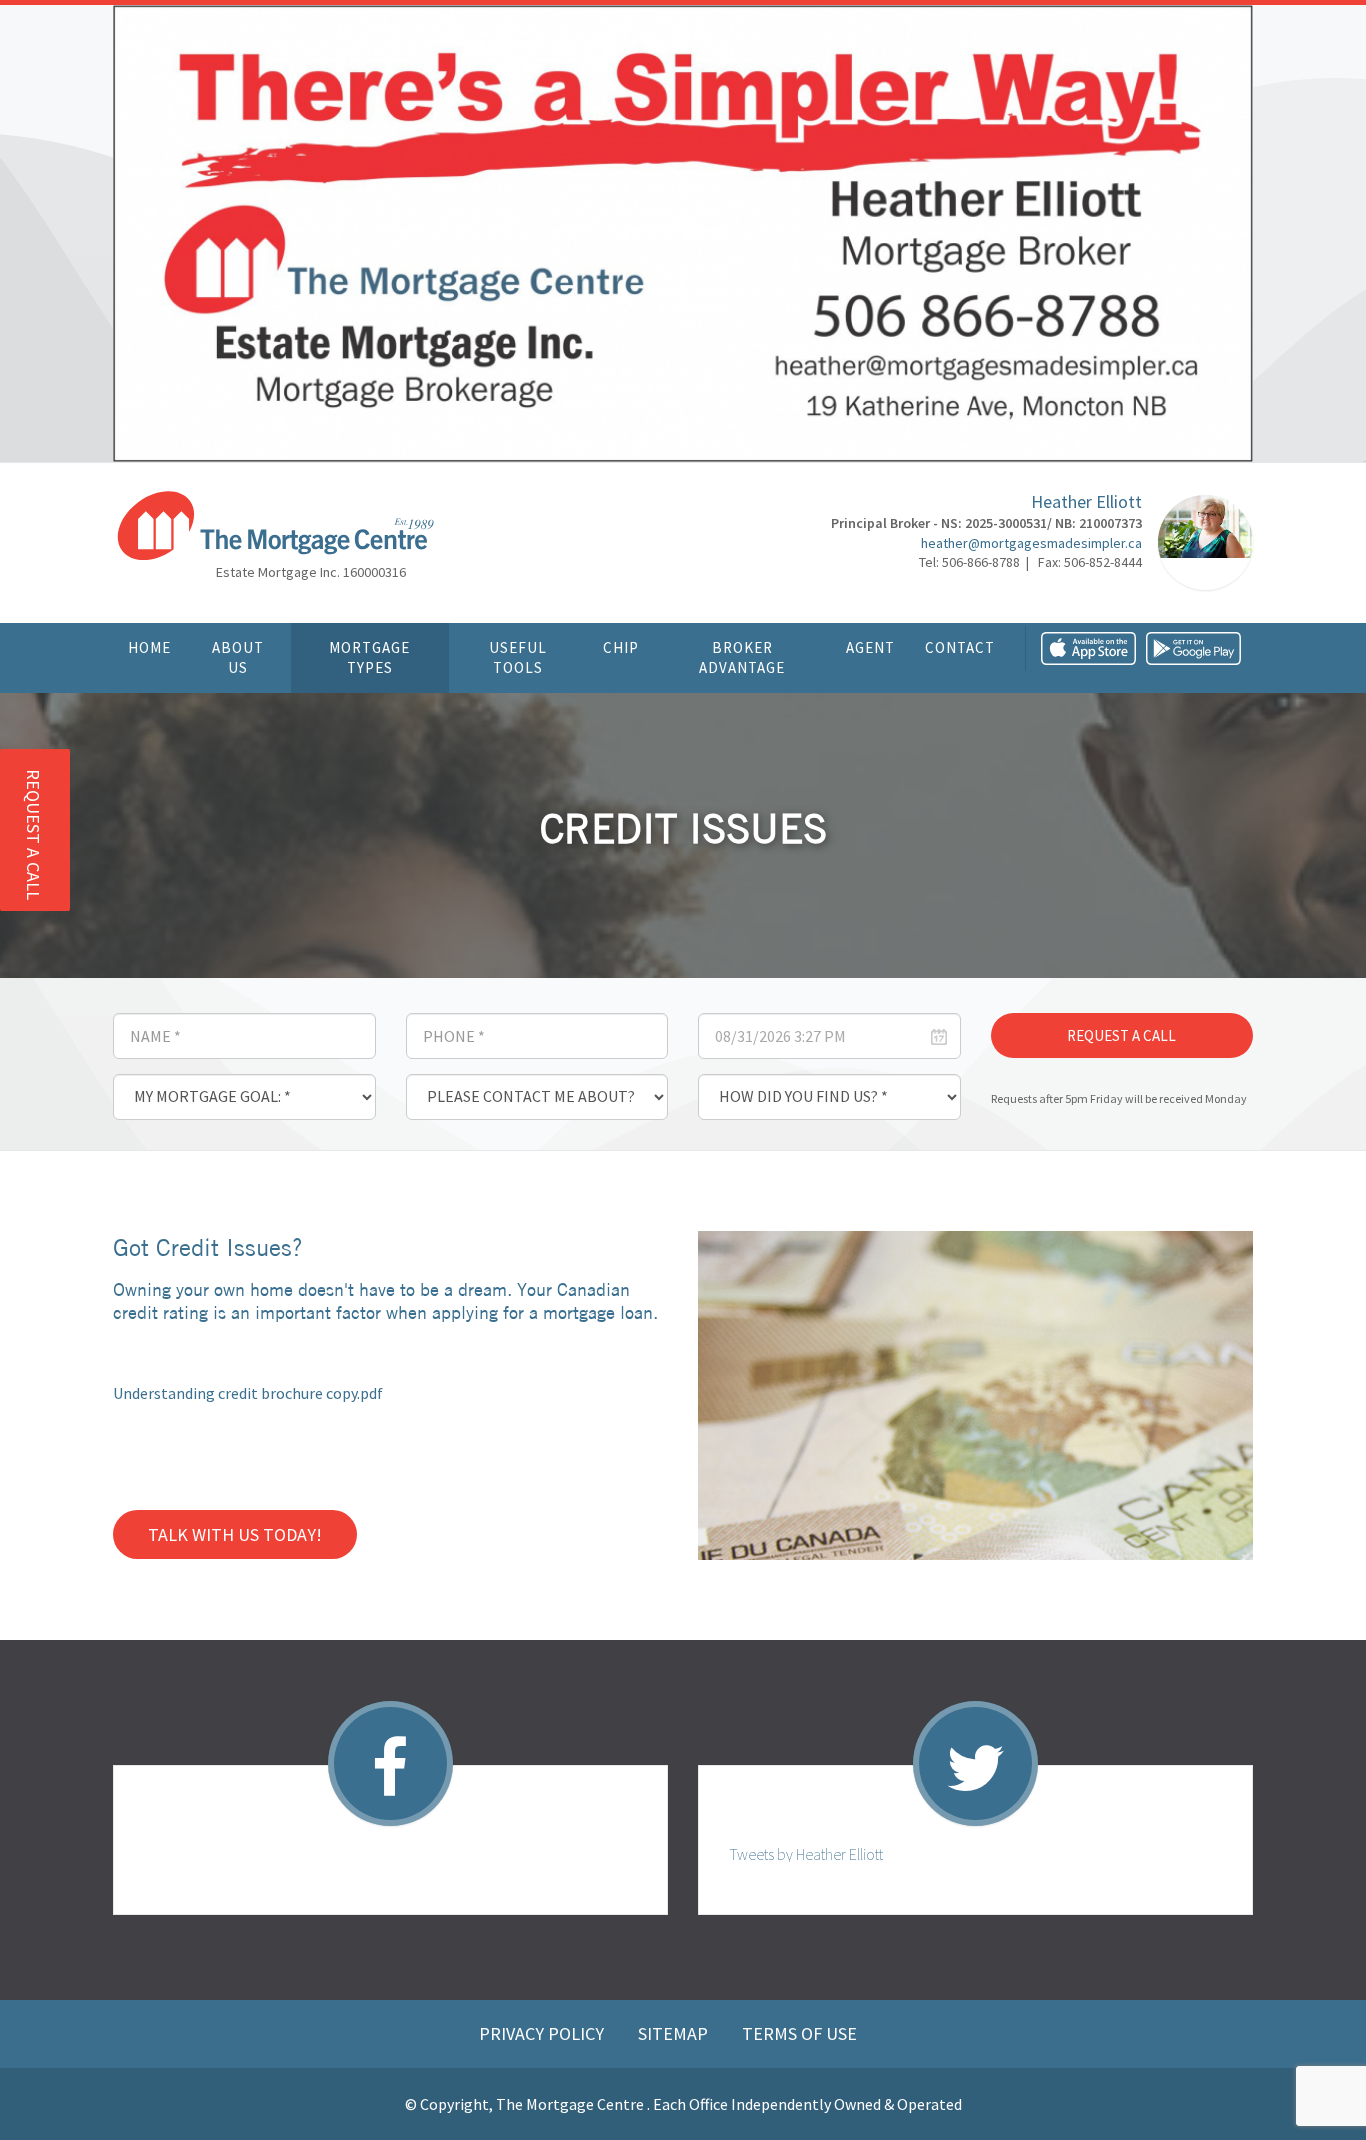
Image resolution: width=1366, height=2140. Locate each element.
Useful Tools (518, 657)
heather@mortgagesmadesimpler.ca (1031, 543)
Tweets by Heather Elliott (806, 1854)
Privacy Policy (543, 2033)
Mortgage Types (369, 657)
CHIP (621, 647)
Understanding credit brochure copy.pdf (248, 1393)
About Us (238, 657)
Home (149, 647)
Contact (960, 647)
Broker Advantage (742, 657)
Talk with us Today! (235, 1534)
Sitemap (675, 2033)
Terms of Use (799, 2033)
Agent (870, 647)
